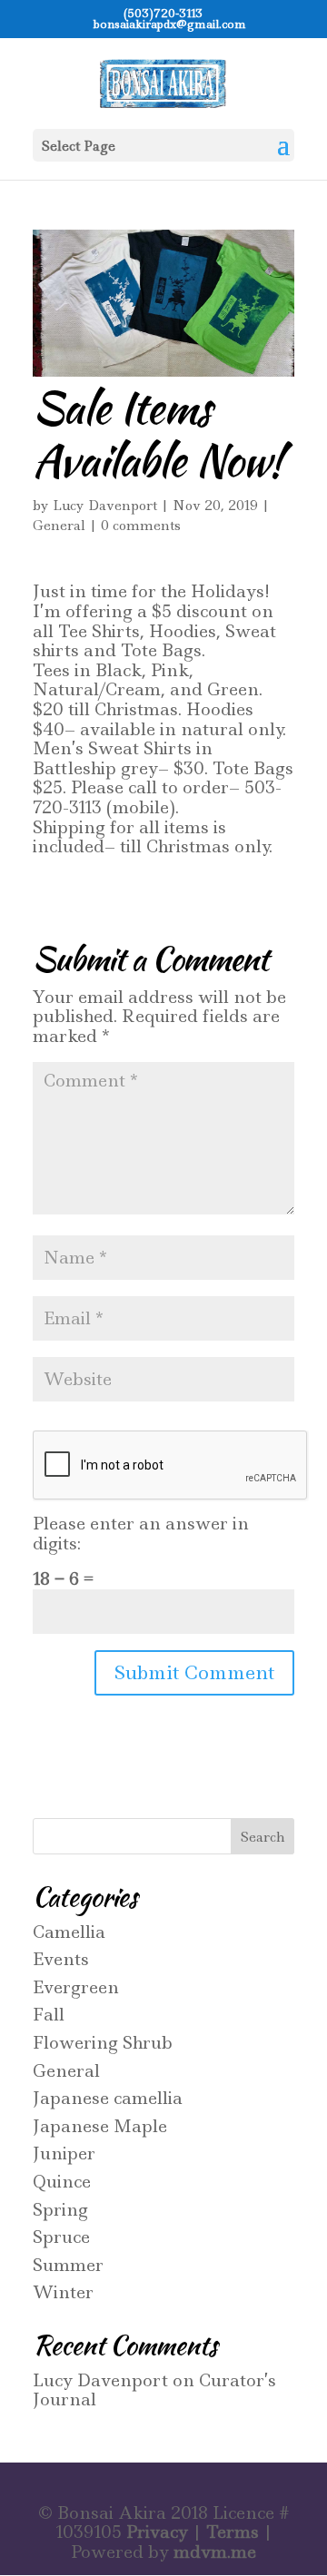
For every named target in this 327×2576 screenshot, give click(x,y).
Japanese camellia (108, 2098)
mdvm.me (215, 2552)
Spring (60, 2210)
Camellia (69, 1932)
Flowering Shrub (103, 2043)
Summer (68, 2265)
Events (61, 1959)
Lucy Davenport (105, 506)
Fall (49, 2015)
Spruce (61, 2237)
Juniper (64, 2153)
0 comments (141, 526)
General (59, 526)
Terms (233, 2532)
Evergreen (76, 1987)
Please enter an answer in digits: (141, 1534)
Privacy (157, 2532)
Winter (63, 2292)
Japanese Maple (100, 2126)
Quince (62, 2182)
